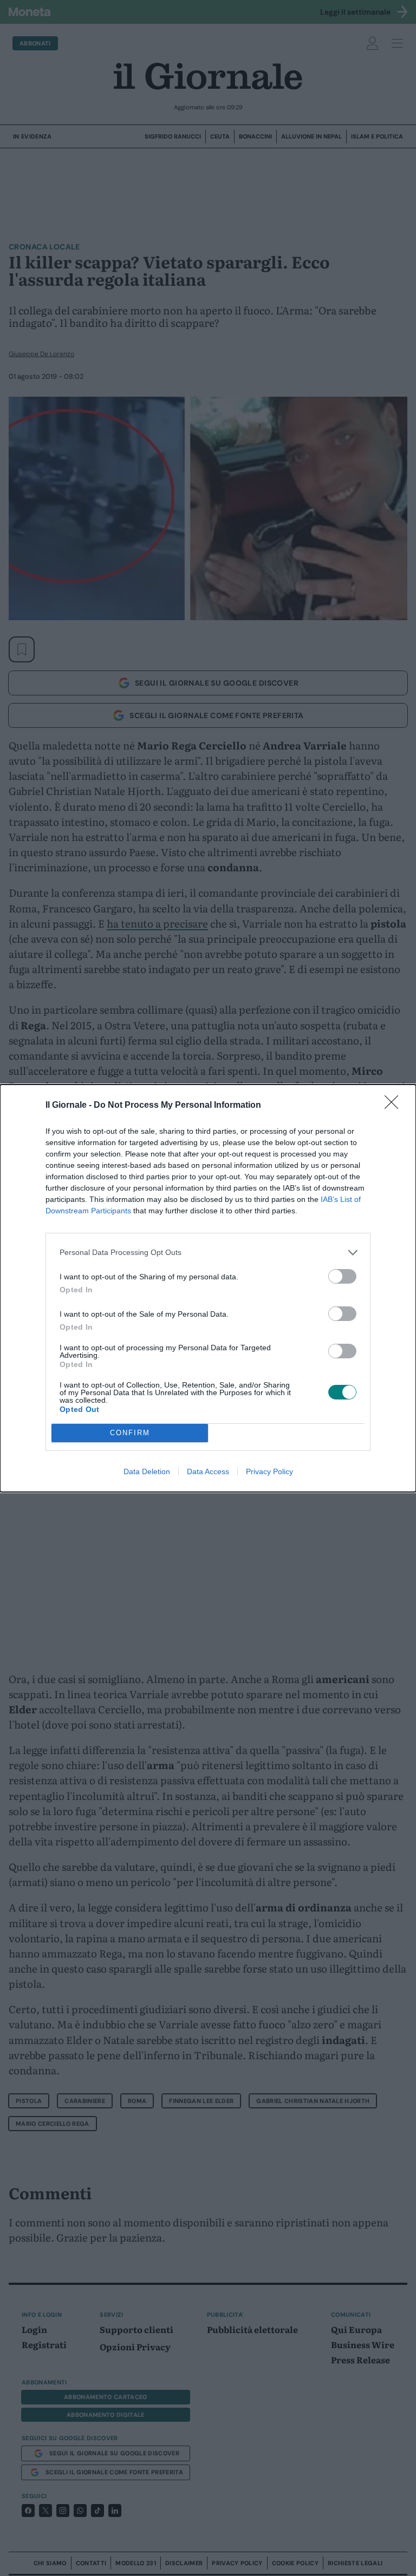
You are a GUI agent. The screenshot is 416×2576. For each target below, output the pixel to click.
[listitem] (208, 1253)
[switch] (342, 1276)
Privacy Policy (269, 1471)
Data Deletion (147, 1471)
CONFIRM (130, 1433)
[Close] (395, 1106)
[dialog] (208, 1288)
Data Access (208, 1471)
